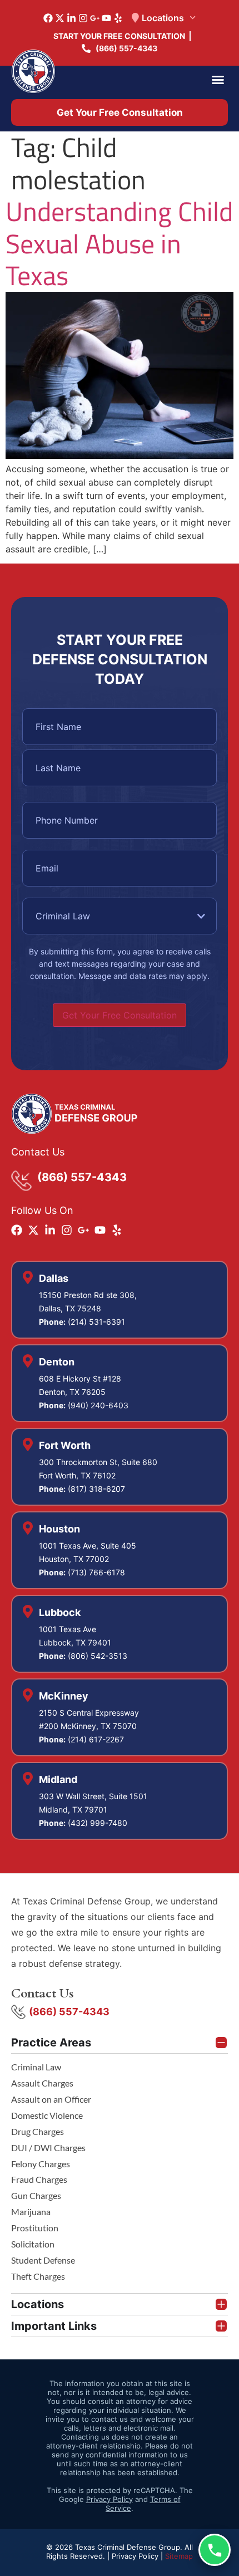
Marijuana (31, 2212)
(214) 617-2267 (96, 1739)
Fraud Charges (39, 2179)
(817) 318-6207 (96, 1489)
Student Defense (43, 2260)
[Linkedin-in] (71, 18)
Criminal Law (36, 2067)
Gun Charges (36, 2195)
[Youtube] (106, 18)
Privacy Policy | (138, 2556)
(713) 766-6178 (96, 1572)
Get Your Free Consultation (120, 1015)
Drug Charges (38, 2131)
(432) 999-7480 (98, 1823)
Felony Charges (41, 2164)
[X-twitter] (60, 18)
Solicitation (33, 2244)
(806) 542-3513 (98, 1656)
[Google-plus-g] (95, 18)
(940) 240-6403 (98, 1405)
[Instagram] (83, 18)
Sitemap (179, 2556)
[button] (218, 80)
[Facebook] (48, 18)
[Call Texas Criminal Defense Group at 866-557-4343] (215, 2550)
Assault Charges (42, 2083)
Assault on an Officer (51, 2099)
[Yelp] (118, 18)
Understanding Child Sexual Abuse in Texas (119, 243)
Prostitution (35, 2228)
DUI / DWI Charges (48, 2148)
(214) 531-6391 (96, 1322)
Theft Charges (38, 2276)
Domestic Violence (47, 2115)
